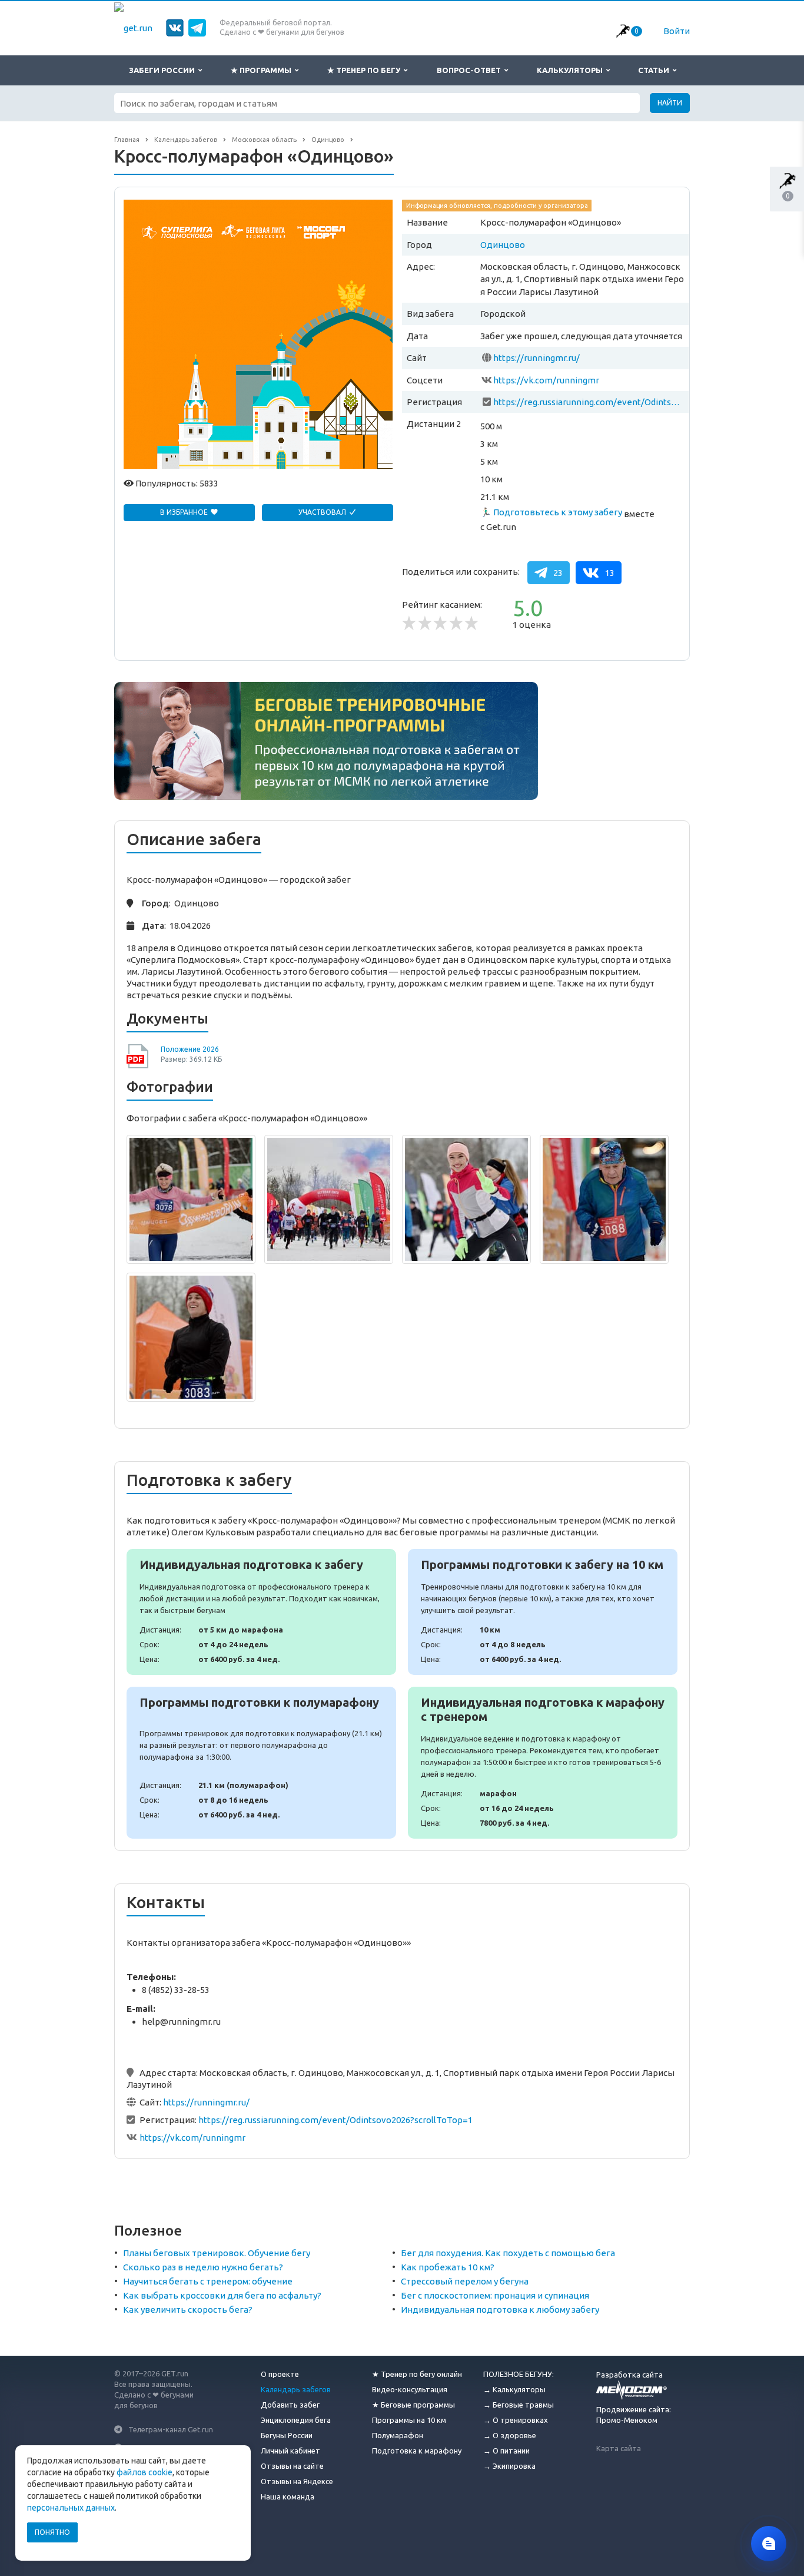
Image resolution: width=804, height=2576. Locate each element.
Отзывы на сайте (292, 2466)
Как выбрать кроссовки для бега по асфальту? (222, 2295)
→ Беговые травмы (519, 2405)
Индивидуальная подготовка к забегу (261, 1612)
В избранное (185, 512)
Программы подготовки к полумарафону (261, 1763)
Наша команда (288, 2496)
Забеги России (164, 70)
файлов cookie (144, 2472)
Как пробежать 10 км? (448, 2267)
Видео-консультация (410, 2389)
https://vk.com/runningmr (546, 380)
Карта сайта (619, 2448)
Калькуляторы (572, 70)
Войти (677, 31)
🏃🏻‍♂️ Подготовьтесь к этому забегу (551, 512)
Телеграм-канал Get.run (171, 2429)
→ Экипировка (509, 2466)
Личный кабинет (290, 2451)
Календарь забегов (296, 2389)
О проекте (280, 2374)
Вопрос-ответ (471, 70)
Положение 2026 (190, 1049)
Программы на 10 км (409, 2420)
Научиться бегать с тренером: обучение (208, 2281)
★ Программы (263, 70)
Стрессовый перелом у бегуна (465, 2281)
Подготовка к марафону (417, 2451)
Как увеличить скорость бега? (188, 2310)
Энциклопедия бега (296, 2420)
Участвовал (323, 512)
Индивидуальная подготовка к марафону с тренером (543, 1763)
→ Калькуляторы (514, 2389)
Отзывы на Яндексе (297, 2481)
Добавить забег (290, 2405)
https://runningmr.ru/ (536, 358)
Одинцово (503, 245)
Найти (670, 103)
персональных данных (71, 2508)
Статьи (655, 70)
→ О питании (506, 2451)
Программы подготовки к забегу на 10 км (543, 1612)
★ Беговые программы (413, 2405)
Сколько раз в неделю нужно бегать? (203, 2267)
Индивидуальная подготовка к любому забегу (500, 2310)
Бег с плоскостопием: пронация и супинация (495, 2295)
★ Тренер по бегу (366, 70)
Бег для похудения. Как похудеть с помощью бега (508, 2253)
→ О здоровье (510, 2435)
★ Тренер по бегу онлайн (417, 2374)
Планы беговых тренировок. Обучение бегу (217, 2253)
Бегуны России (287, 2435)
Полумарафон (398, 2435)
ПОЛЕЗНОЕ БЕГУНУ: (519, 2374)
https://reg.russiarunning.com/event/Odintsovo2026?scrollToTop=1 (589, 402)
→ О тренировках (516, 2420)
